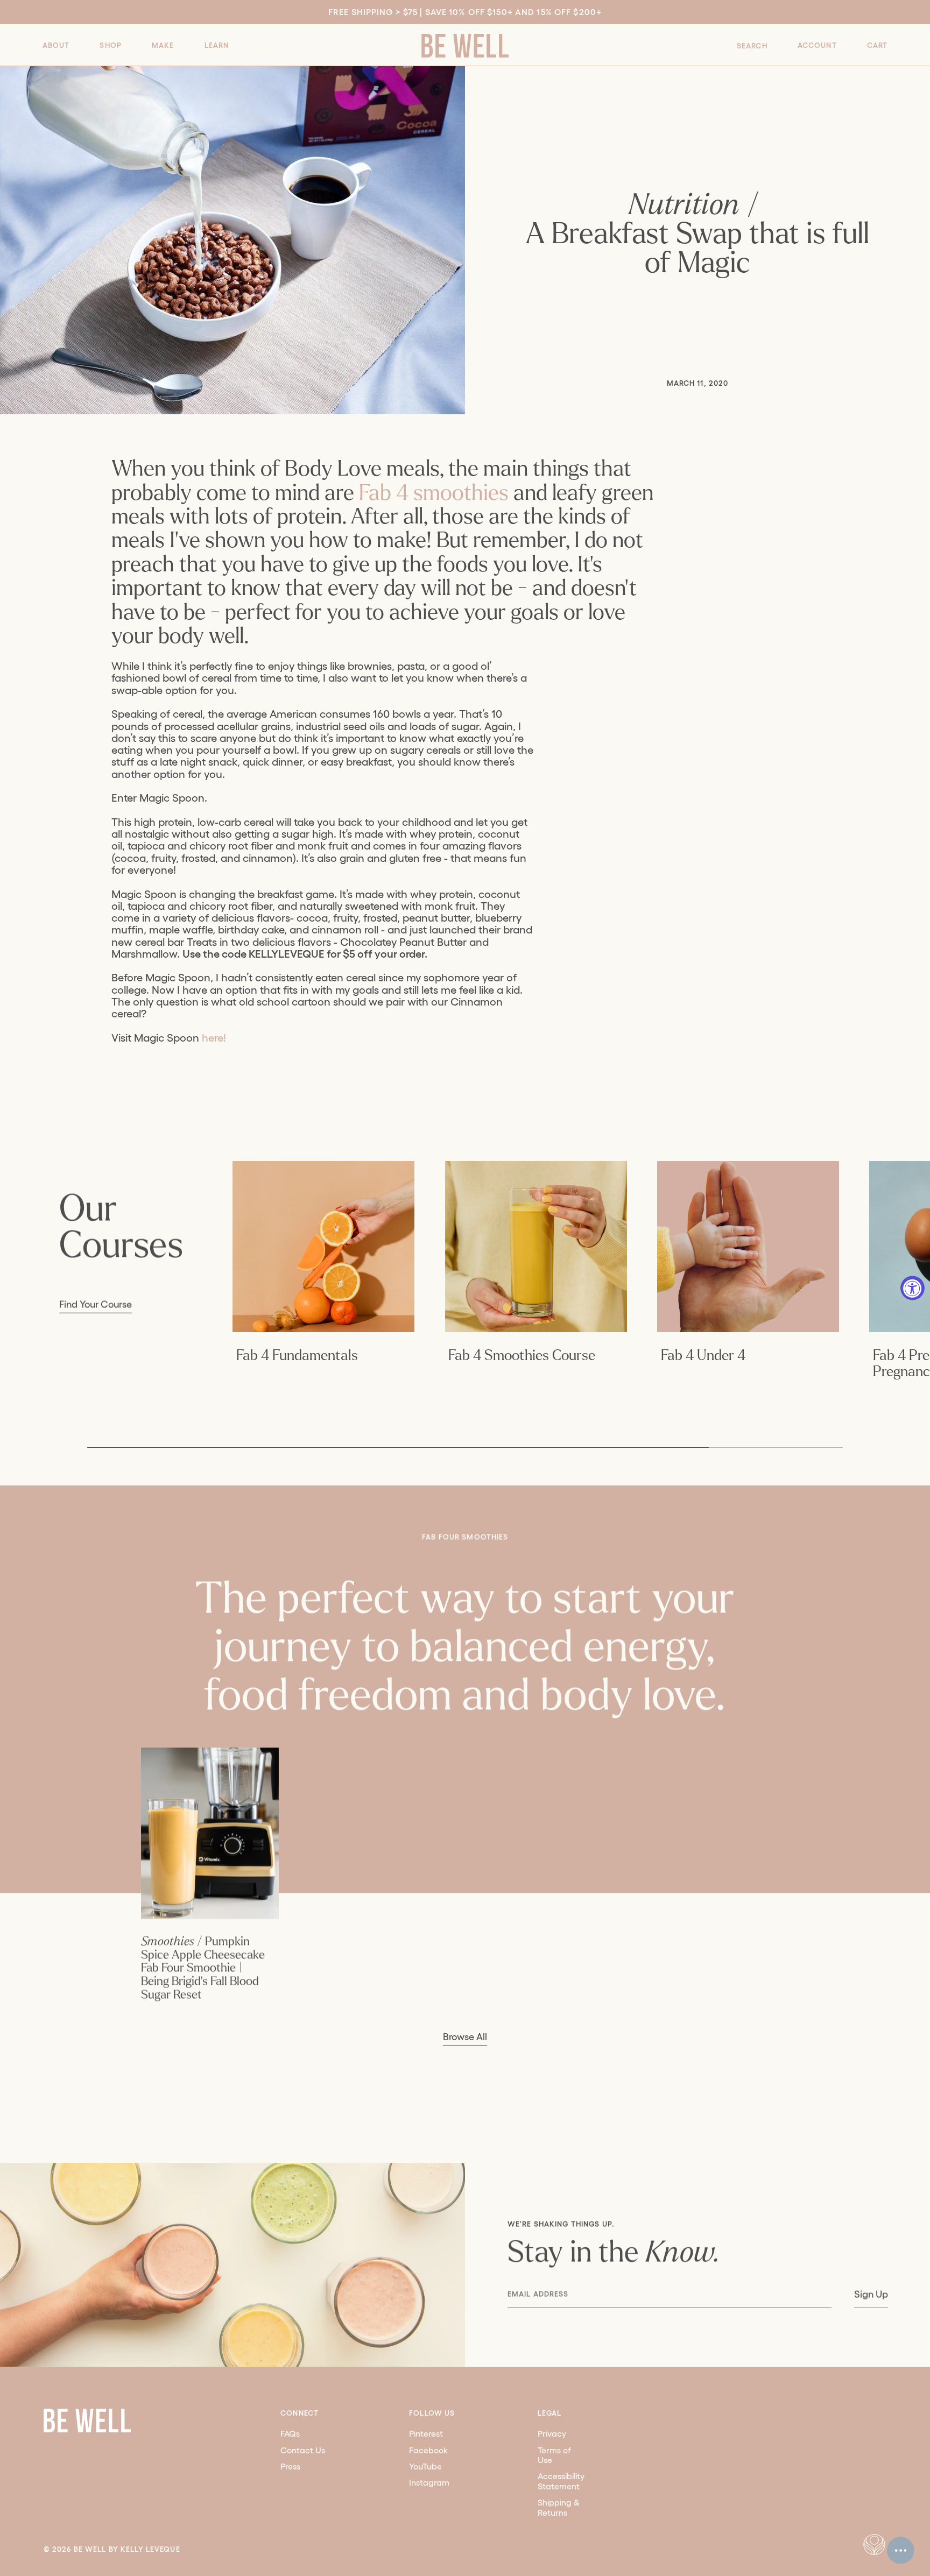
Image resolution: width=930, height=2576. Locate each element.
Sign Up (871, 2295)
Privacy (552, 2434)
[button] (56, 45)
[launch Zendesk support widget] (901, 2550)
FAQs (290, 2434)
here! (214, 1038)
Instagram (429, 2483)
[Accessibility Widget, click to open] (913, 1288)
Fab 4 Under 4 (703, 1356)
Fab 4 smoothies (434, 493)
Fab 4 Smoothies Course (522, 1356)
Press (290, 2467)
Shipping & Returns (559, 2508)
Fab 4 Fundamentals (297, 1356)
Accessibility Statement (561, 2481)
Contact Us (303, 2450)
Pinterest (426, 2434)
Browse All (465, 2037)
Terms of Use (554, 2455)
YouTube (425, 2467)
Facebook (428, 2450)
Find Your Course (96, 1305)
